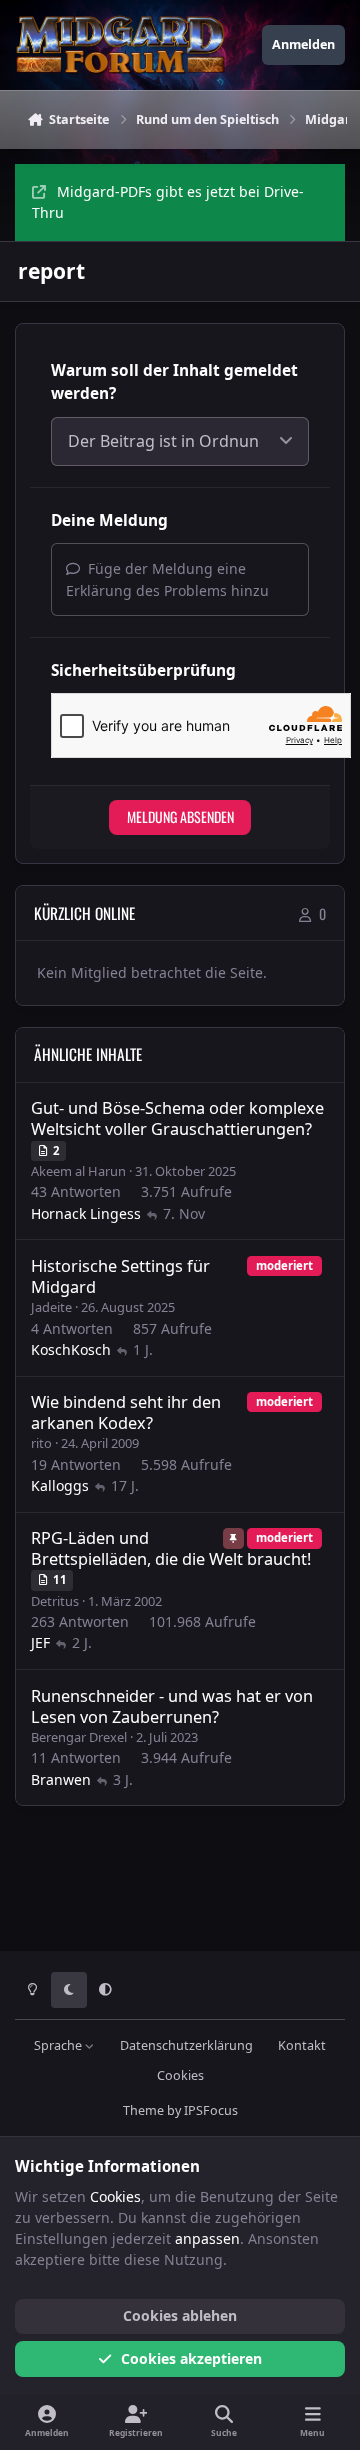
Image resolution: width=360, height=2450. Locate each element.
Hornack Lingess (86, 1213)
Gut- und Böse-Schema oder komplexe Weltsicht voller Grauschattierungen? (177, 1118)
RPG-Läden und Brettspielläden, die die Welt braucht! (171, 1548)
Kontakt (302, 2045)
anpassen (207, 2238)
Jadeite (51, 1307)
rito (41, 1443)
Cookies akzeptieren (191, 2358)
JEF (40, 1642)
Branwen (61, 1779)
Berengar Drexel (79, 1737)
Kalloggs (60, 1485)
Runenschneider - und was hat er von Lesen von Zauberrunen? (172, 1706)
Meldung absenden (180, 816)
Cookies (180, 2075)
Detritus (55, 1601)
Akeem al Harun (78, 1171)
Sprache (59, 2045)
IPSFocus (211, 2110)
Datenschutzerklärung (186, 2045)
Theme (143, 2110)
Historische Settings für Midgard (120, 1276)
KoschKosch (71, 1349)
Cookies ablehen (180, 2315)
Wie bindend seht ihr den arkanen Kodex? (126, 1412)
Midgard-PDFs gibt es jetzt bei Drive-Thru (168, 202)
